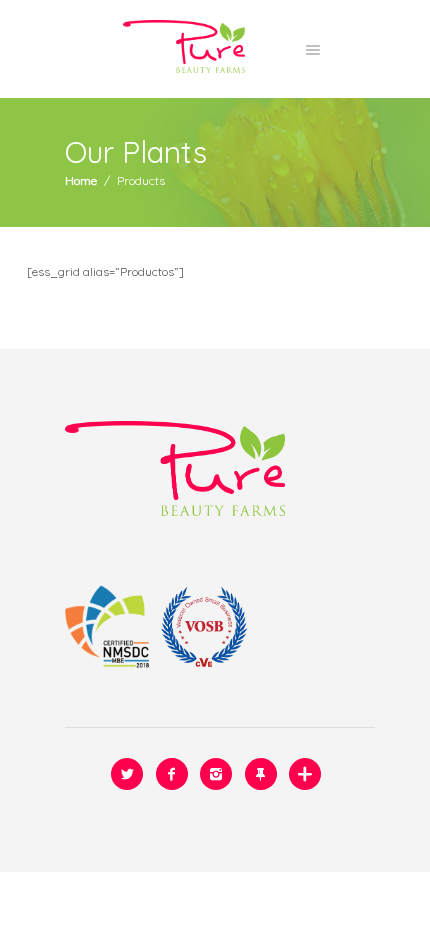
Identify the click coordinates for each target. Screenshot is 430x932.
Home (81, 180)
